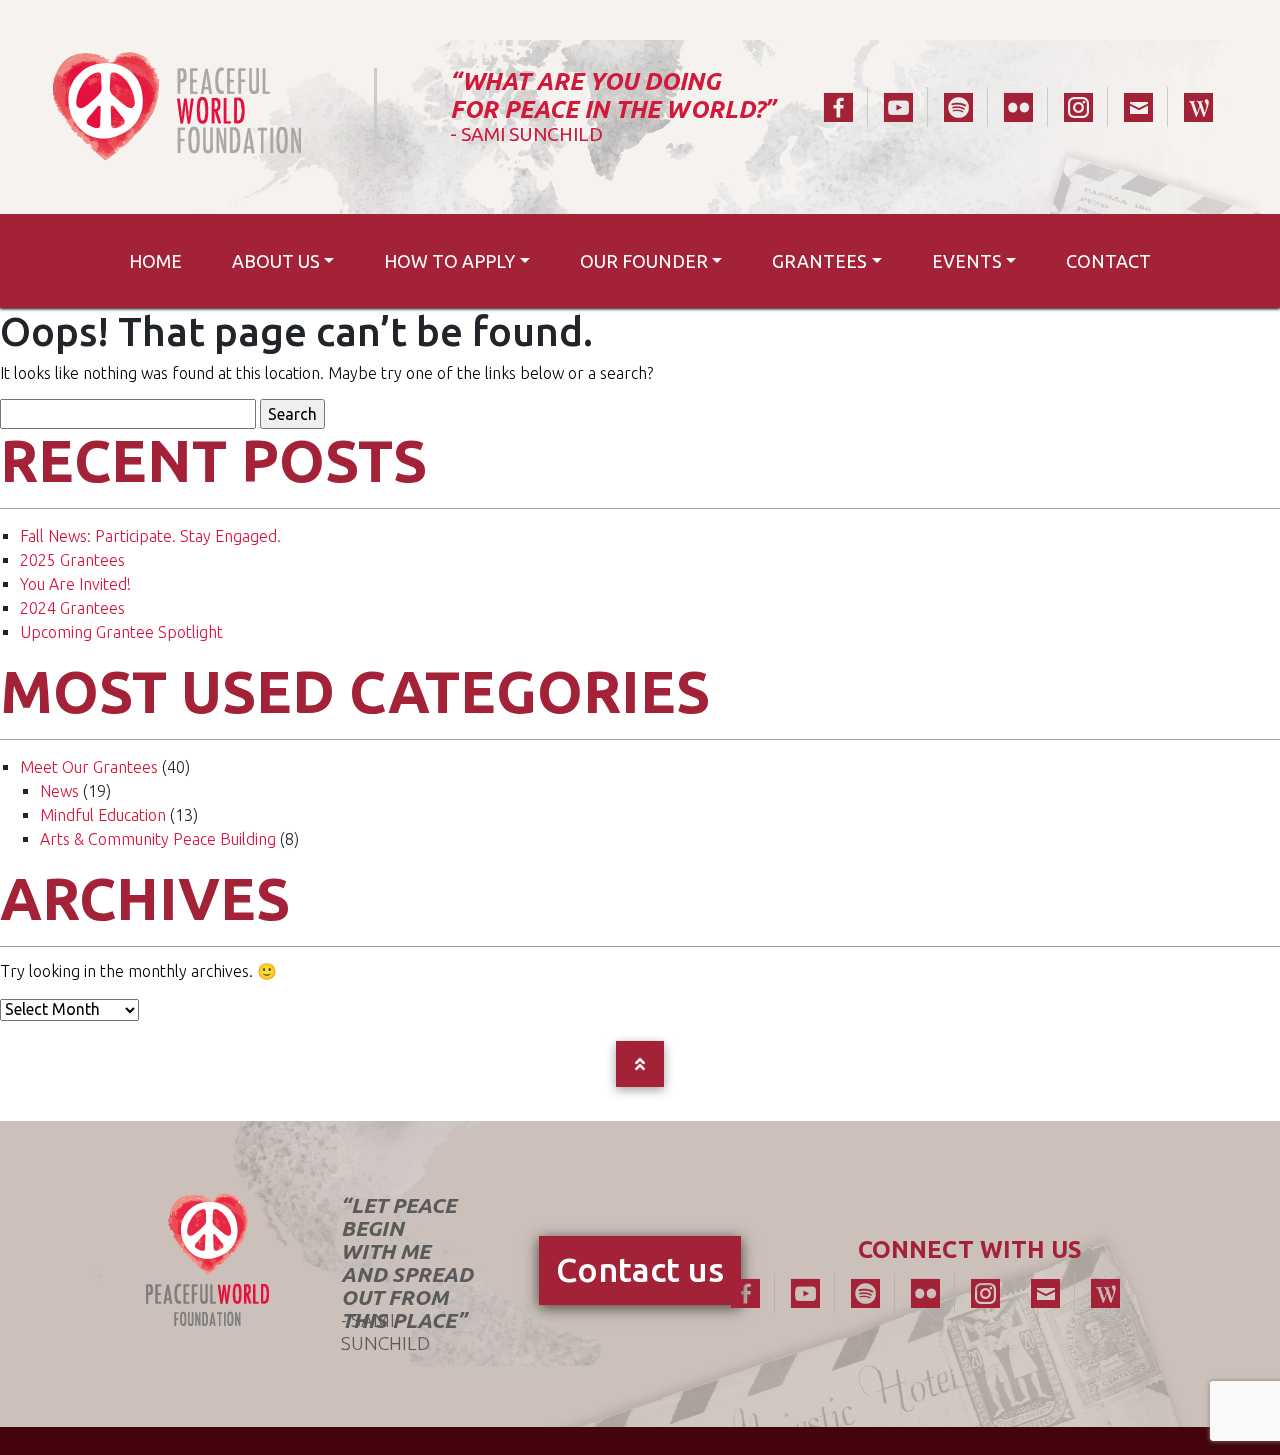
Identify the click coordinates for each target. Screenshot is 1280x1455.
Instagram (1078, 107)
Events (967, 261)
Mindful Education (103, 815)
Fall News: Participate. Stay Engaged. (150, 536)
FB (838, 107)
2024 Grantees (72, 608)
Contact (1108, 261)
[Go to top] (640, 1064)
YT (898, 107)
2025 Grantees (72, 560)
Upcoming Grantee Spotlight (121, 632)
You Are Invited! (75, 584)
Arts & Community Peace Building (158, 839)
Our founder (644, 261)
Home (155, 261)
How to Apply (449, 261)
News (59, 791)
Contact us (640, 1269)
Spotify (958, 107)
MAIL (1138, 107)
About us (276, 261)
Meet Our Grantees (89, 767)
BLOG (1198, 107)
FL (1018, 107)
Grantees (819, 261)
